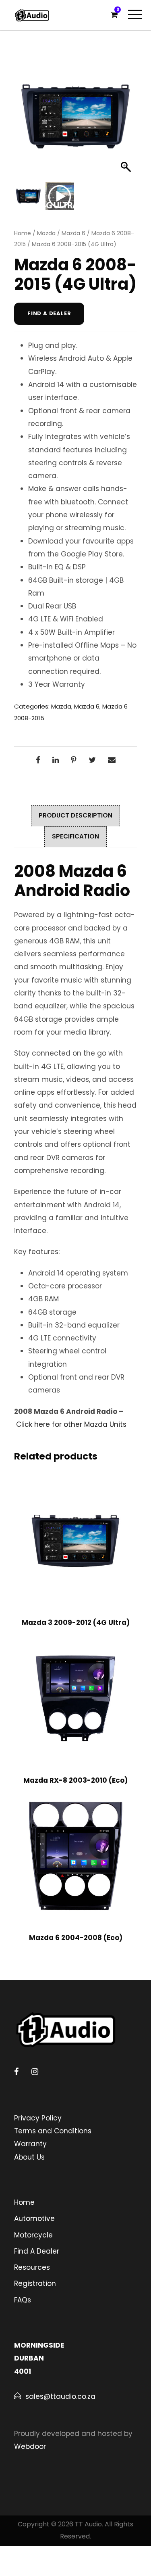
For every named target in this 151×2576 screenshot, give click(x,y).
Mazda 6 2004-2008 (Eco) (76, 1938)
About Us (29, 2157)
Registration (35, 2283)
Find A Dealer (37, 2251)
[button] (127, 121)
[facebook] (16, 2072)
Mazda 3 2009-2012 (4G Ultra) (76, 1623)
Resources (32, 2267)
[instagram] (35, 2072)
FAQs (23, 2300)
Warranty (30, 2144)
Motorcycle (33, 2235)
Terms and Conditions (53, 2131)
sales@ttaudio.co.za (60, 2396)
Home (23, 233)
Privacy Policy (38, 2118)
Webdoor (30, 2446)
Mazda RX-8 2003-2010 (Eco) (75, 1780)
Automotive (34, 2218)
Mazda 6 (73, 233)
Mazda (46, 233)
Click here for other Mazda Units (71, 1424)
